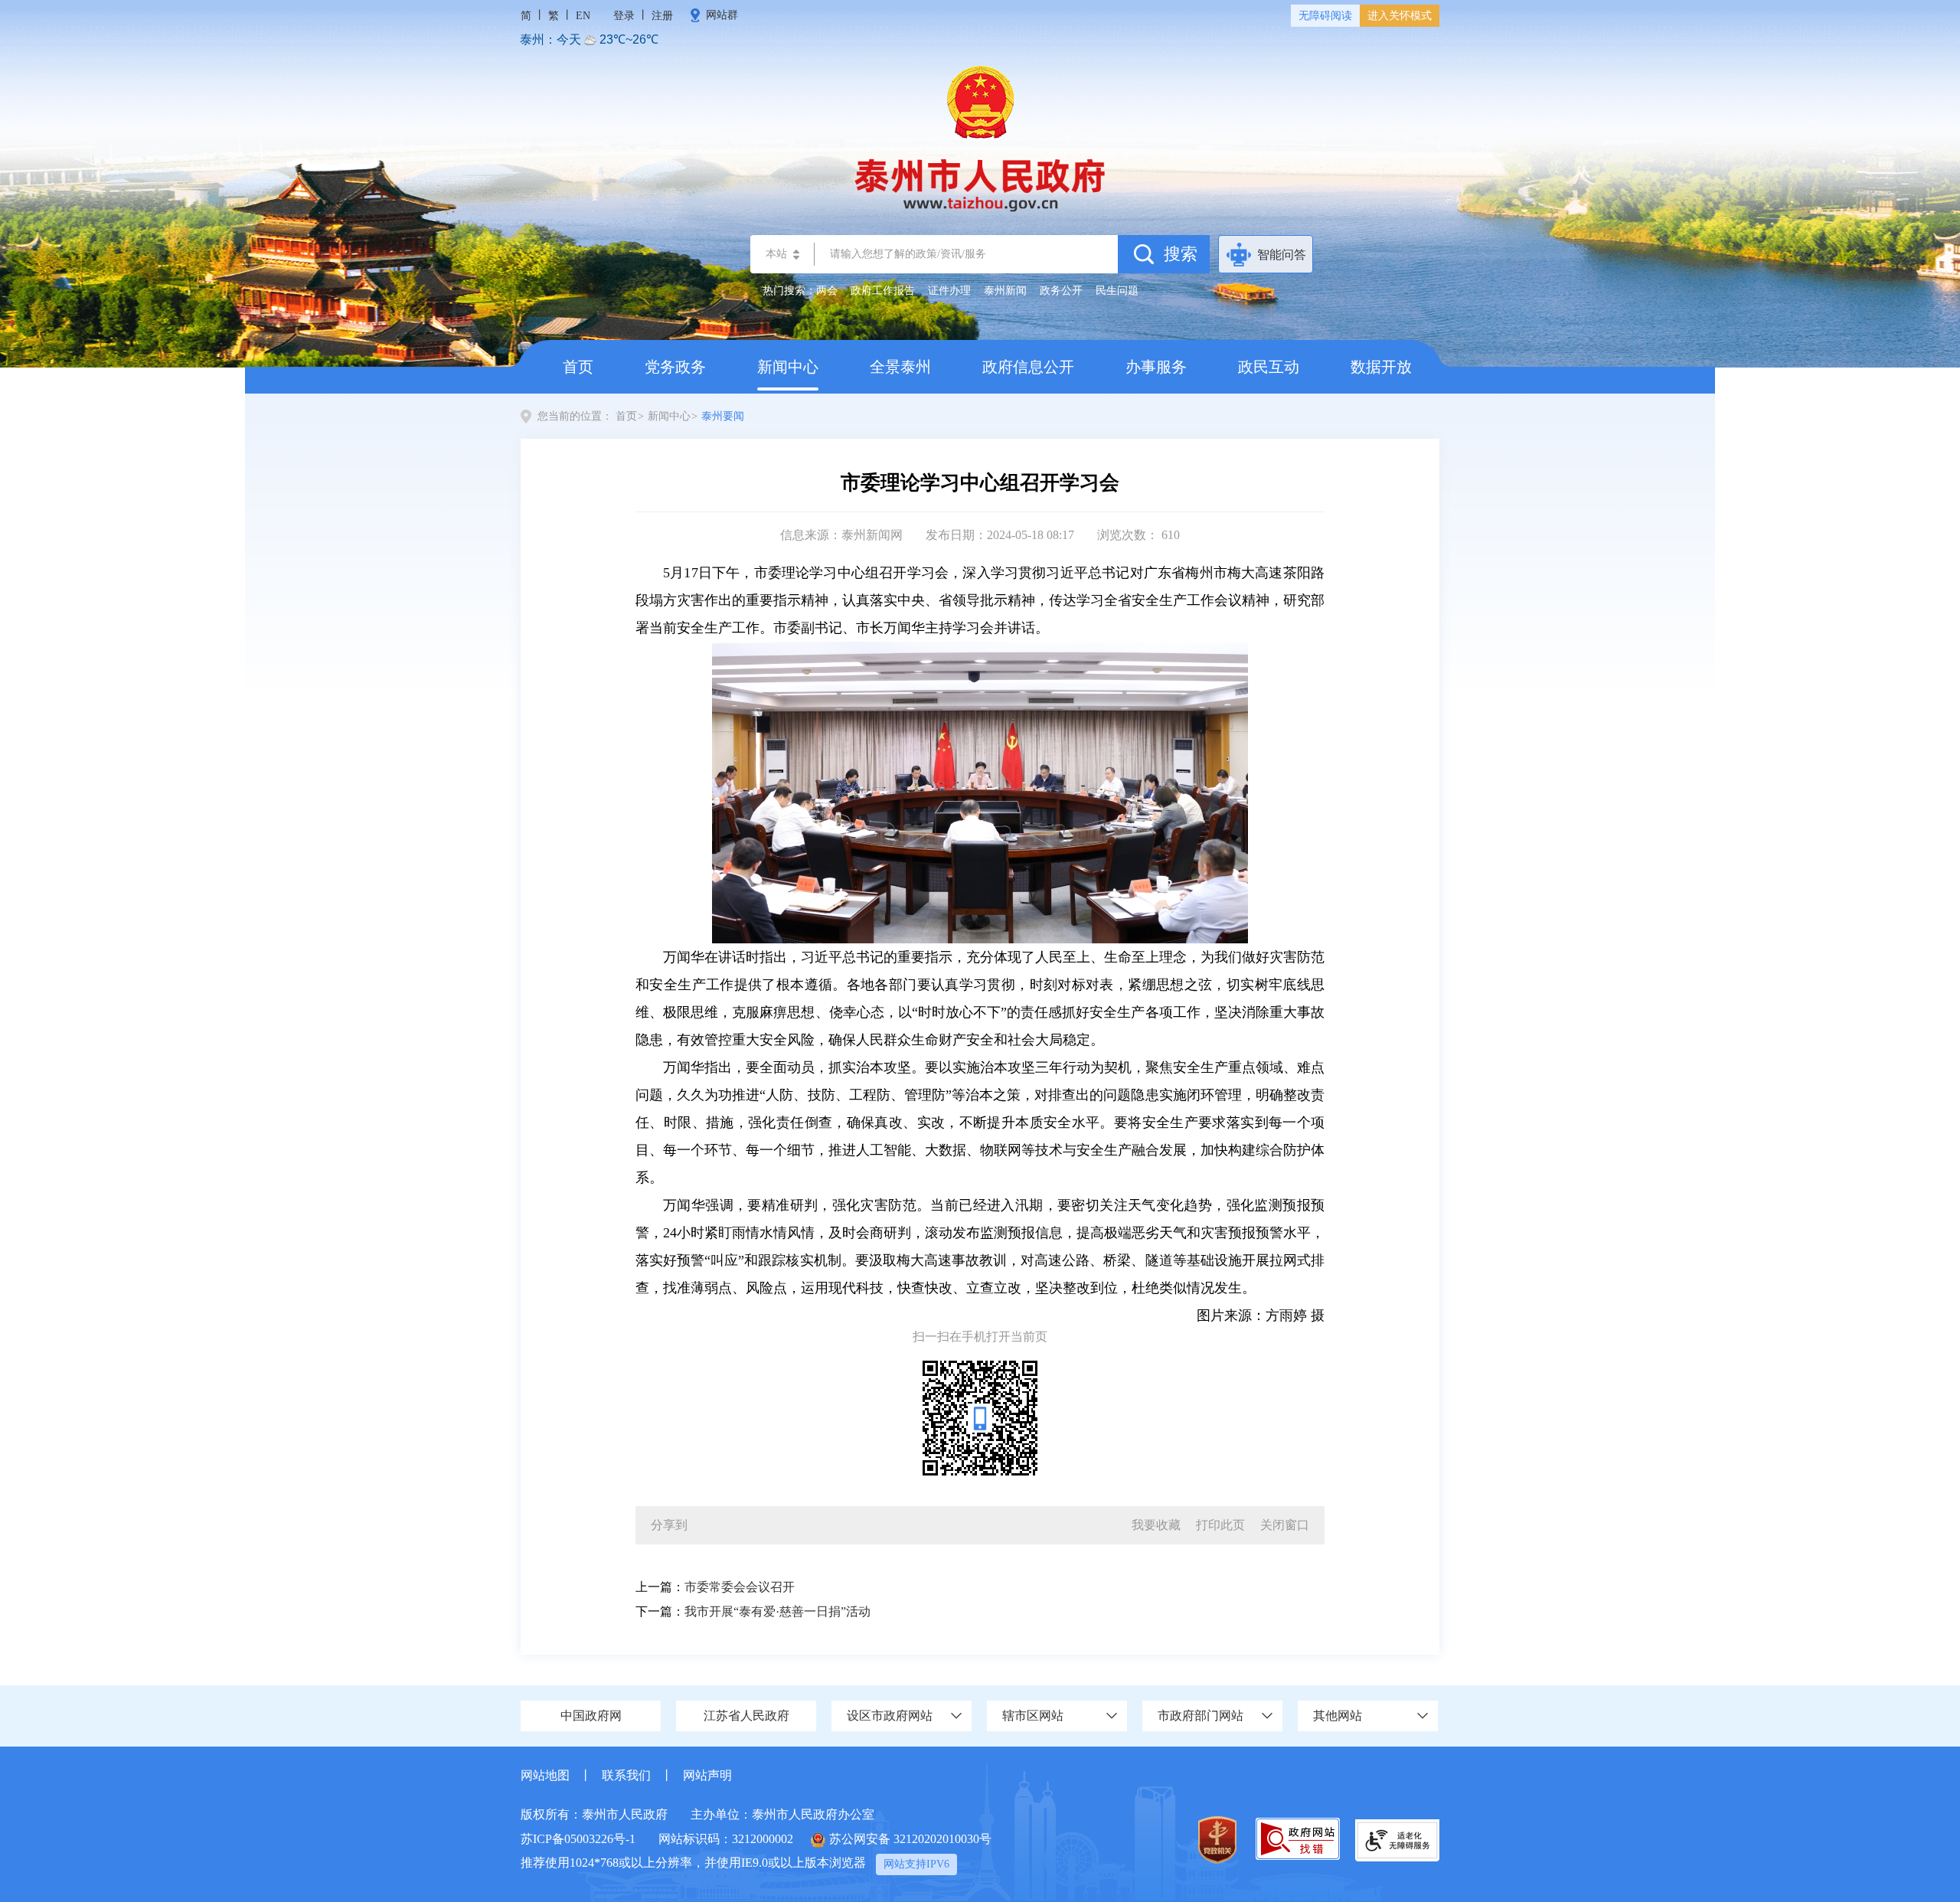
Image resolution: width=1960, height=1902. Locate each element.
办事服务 (1156, 367)
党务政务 (675, 367)
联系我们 (626, 1775)
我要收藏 (1156, 1525)
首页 (578, 367)
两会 (827, 291)
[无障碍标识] (1397, 1839)
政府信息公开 (1028, 367)
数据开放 (1381, 367)
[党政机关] (1217, 1840)
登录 (624, 16)
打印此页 (1220, 1525)
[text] (966, 254)
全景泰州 (900, 367)
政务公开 (1061, 291)
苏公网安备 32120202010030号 (910, 1839)
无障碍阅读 (1325, 16)
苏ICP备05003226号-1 (578, 1839)
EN (583, 16)
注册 (662, 16)
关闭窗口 (1285, 1525)
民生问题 (1117, 291)
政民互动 (1269, 367)
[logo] (980, 137)
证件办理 (949, 291)
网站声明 (707, 1775)
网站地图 (545, 1775)
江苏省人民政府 (746, 1716)
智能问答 (1282, 255)
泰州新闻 (1005, 291)
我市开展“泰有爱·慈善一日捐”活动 (777, 1611)
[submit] (1164, 254)
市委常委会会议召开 (740, 1587)
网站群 (722, 15)
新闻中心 (788, 367)
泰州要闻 (723, 416)
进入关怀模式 (1400, 16)
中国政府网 (591, 1716)
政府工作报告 (883, 291)
